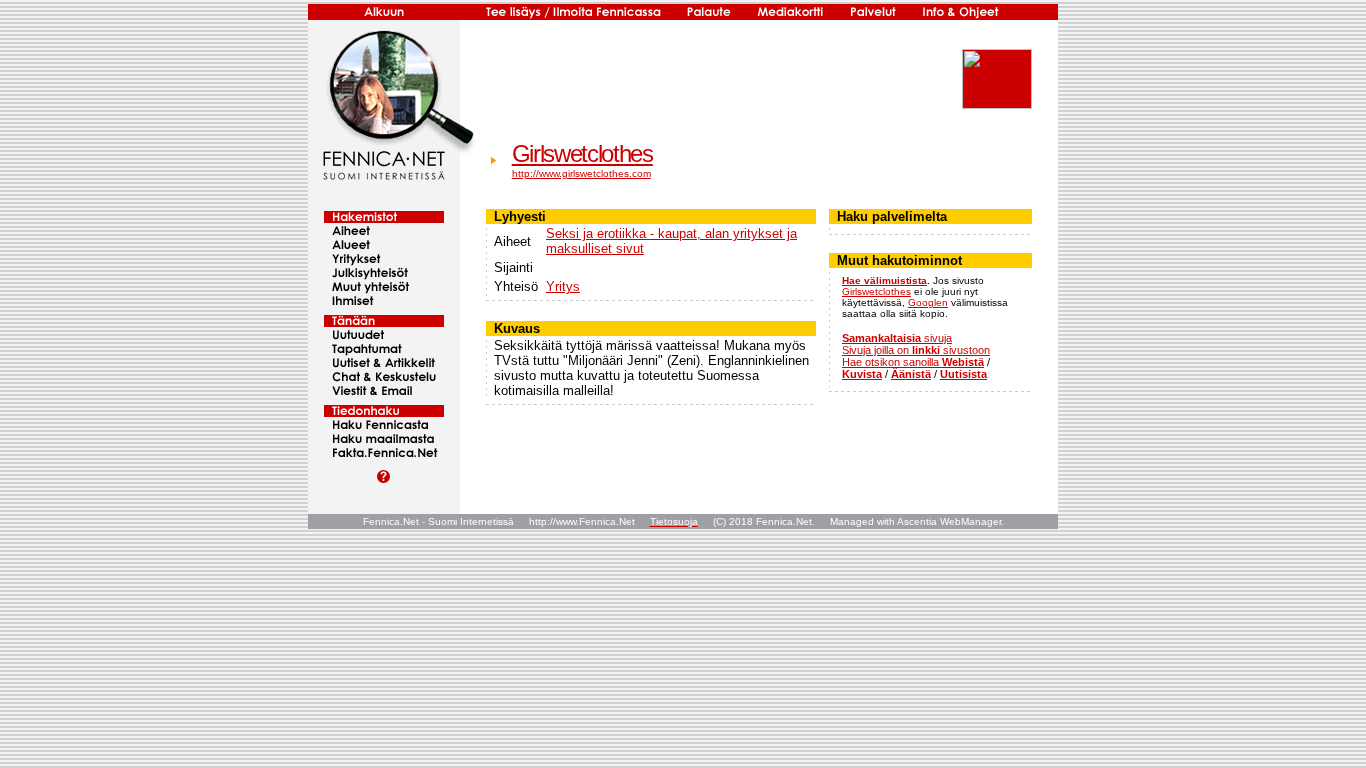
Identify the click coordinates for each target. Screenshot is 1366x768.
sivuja (897, 338)
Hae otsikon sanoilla (913, 362)
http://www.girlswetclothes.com (581, 173)
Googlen (928, 302)
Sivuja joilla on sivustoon (916, 350)
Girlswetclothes (582, 153)
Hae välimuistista (884, 280)
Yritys (563, 286)
